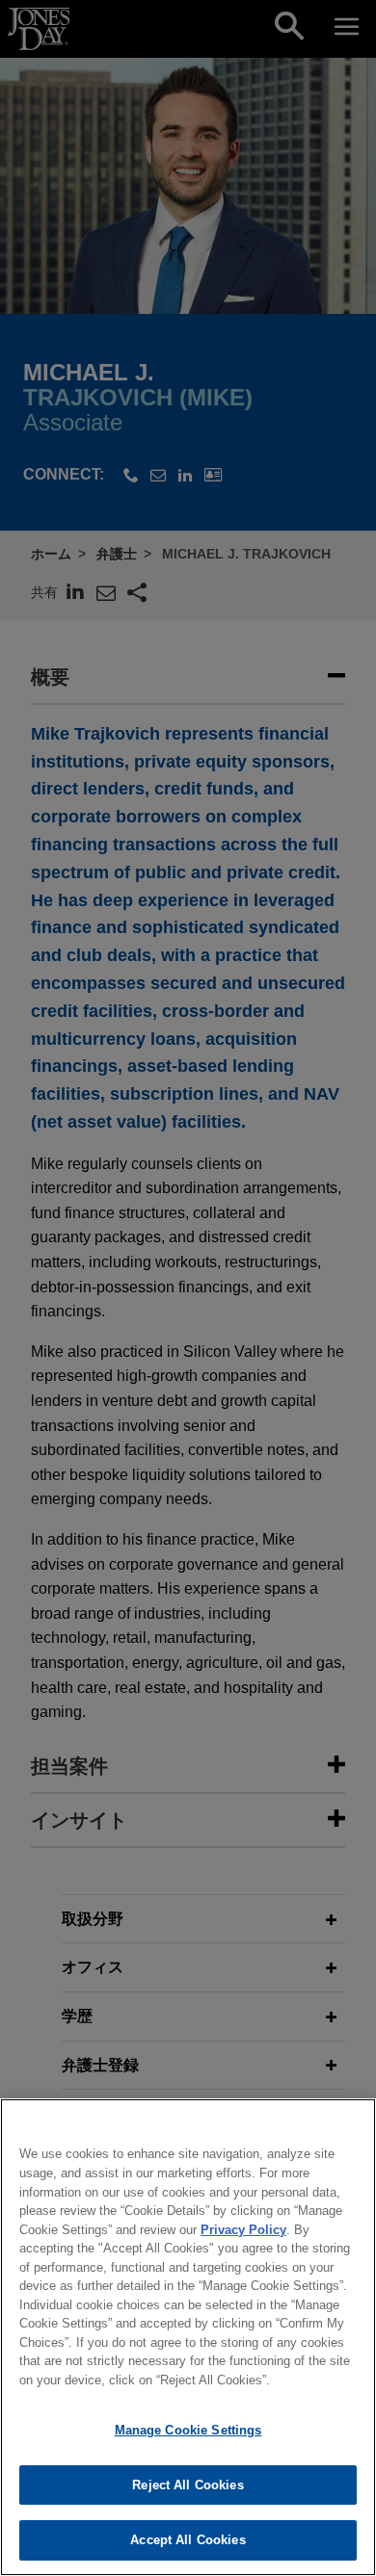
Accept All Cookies (188, 2540)
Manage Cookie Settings (188, 2430)
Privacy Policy (243, 2230)
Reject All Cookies (188, 2485)
